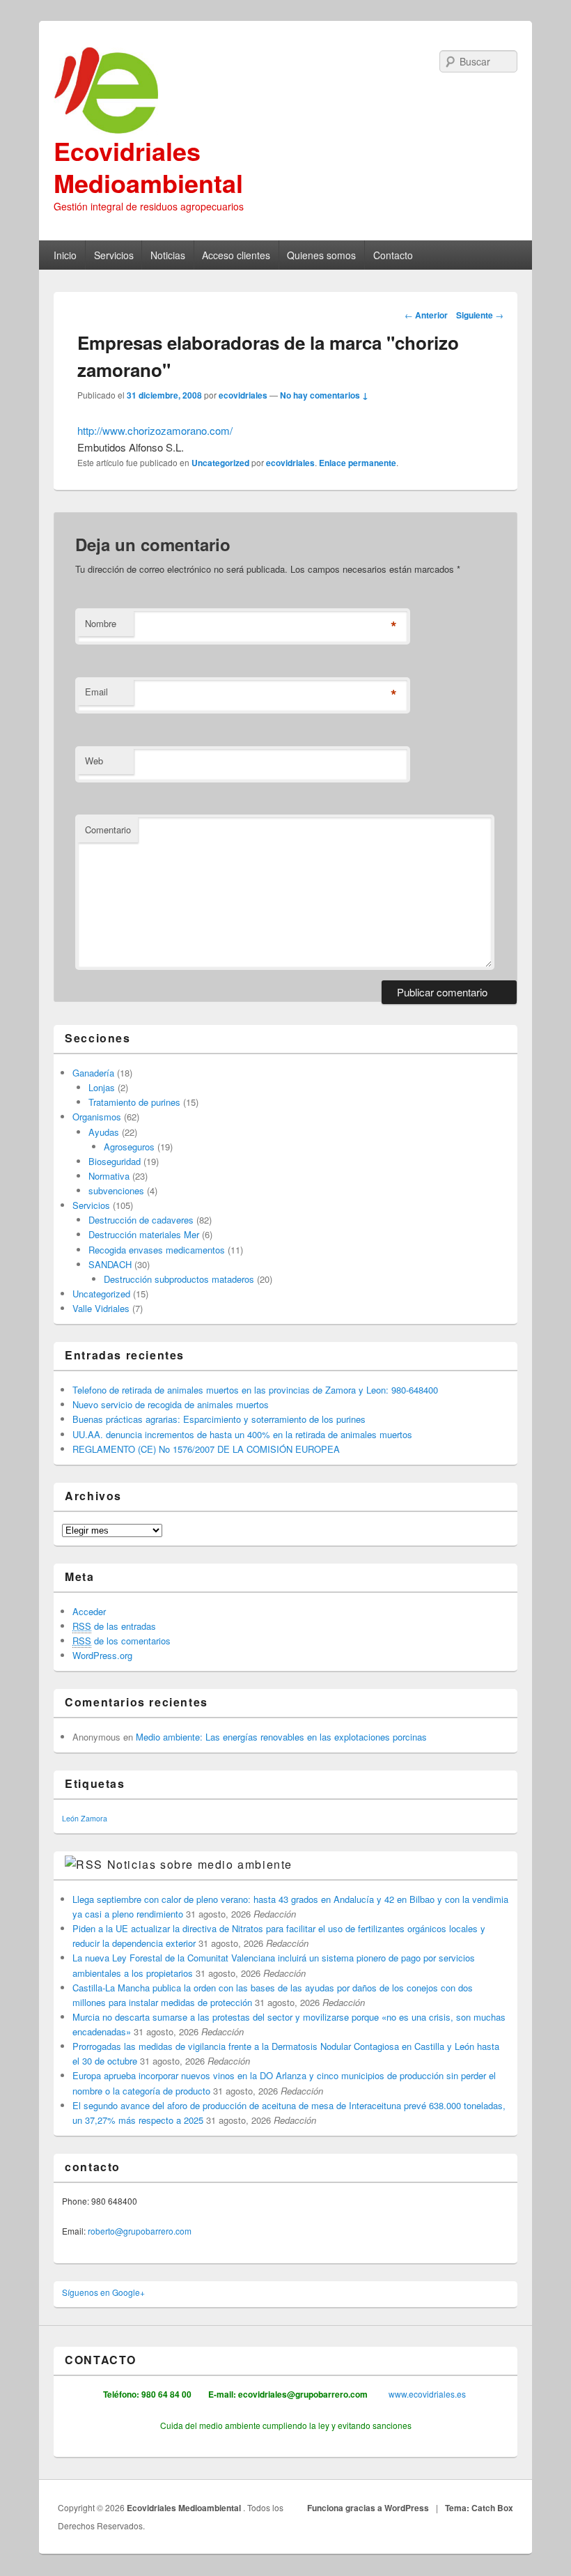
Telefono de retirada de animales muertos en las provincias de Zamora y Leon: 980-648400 (255, 1390)
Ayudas (104, 1132)
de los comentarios (122, 1641)
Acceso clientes (236, 255)
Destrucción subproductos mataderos (179, 1279)
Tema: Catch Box (479, 2508)
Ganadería (93, 1073)
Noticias (168, 255)
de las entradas (114, 1626)
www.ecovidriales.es (426, 2394)
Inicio (65, 255)
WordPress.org (102, 1655)
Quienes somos (321, 255)
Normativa (109, 1176)
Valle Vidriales (101, 1308)
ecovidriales (243, 395)
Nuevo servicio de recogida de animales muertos (171, 1404)
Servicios (114, 255)
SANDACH (110, 1264)
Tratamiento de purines (134, 1102)
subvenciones (116, 1190)
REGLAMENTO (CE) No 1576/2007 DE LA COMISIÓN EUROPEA (206, 1449)
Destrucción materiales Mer (144, 1234)
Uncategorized (220, 463)
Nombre (101, 623)
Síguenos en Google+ (103, 2292)
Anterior (426, 315)
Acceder (89, 1611)
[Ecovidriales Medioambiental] (285, 91)
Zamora (94, 1818)
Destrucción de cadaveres (141, 1220)
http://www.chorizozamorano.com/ (155, 430)
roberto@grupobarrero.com (140, 2231)
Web (94, 761)
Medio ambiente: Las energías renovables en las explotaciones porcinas (281, 1737)
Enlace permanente (358, 463)
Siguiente (480, 315)
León (70, 1818)
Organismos (97, 1117)
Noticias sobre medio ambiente (200, 1864)
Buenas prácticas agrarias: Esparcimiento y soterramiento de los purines (219, 1419)
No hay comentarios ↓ (324, 395)
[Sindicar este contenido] (84, 1864)
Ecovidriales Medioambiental (148, 167)
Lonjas (102, 1087)
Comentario (108, 830)
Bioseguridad (115, 1161)
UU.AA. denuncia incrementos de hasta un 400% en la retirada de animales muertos (242, 1434)
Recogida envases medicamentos (157, 1250)
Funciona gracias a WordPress (368, 2508)
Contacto (393, 255)
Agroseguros (129, 1147)
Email (96, 692)
